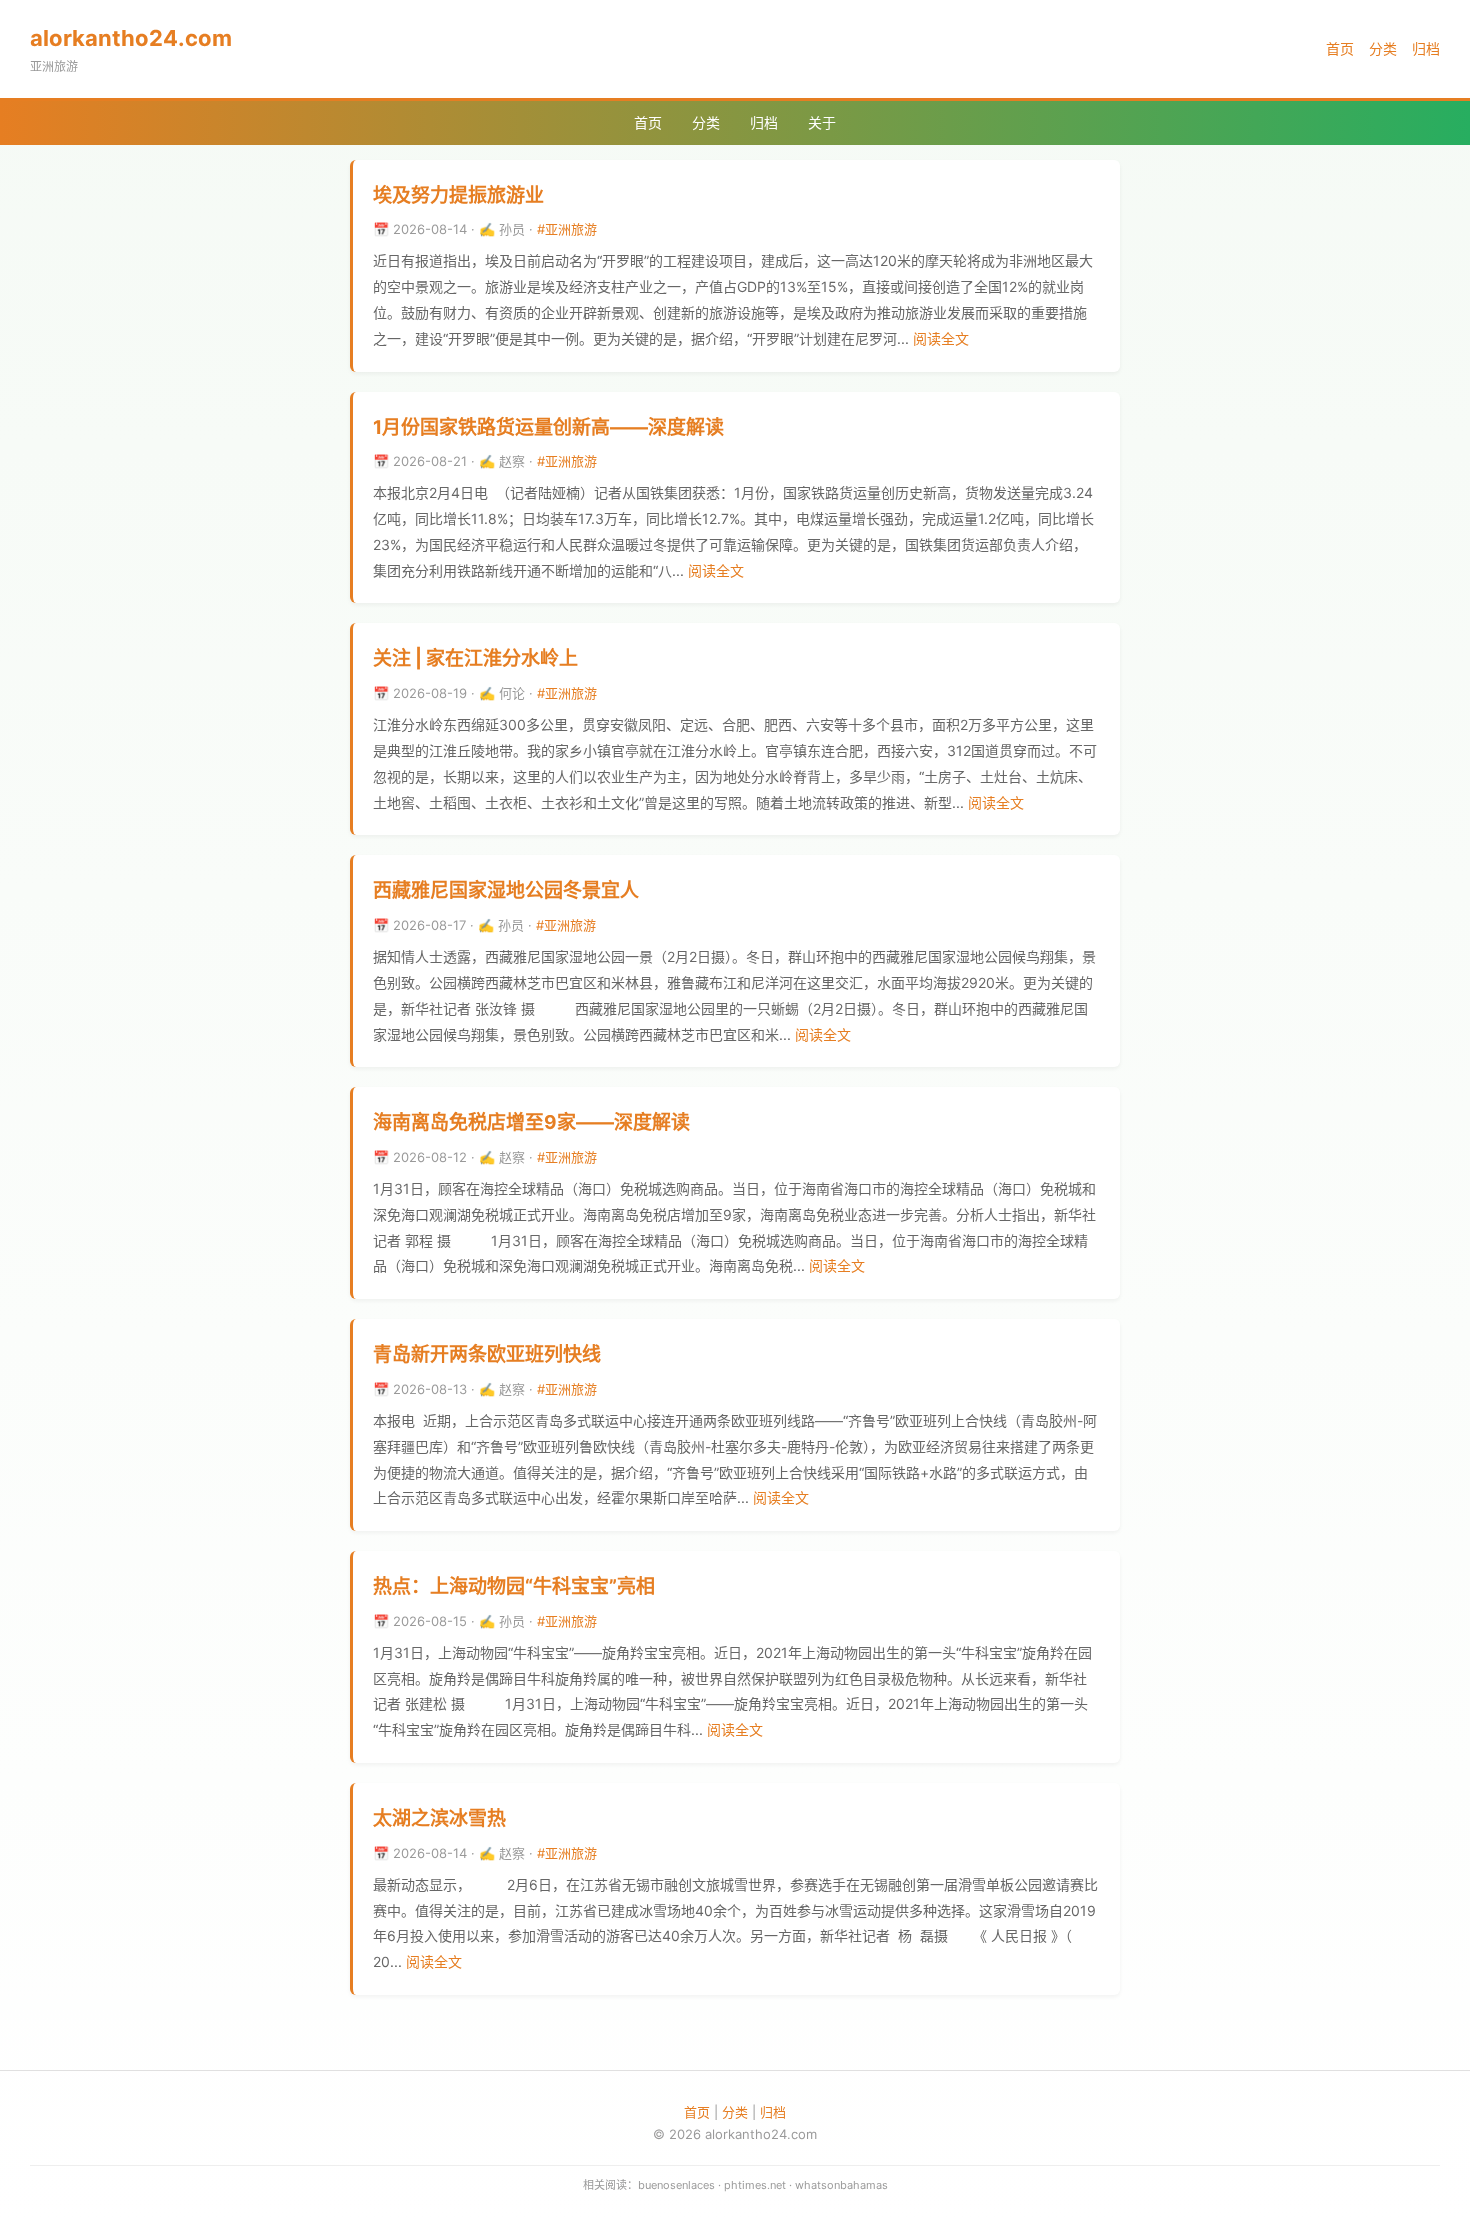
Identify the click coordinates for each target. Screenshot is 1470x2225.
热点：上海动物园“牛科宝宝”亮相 (514, 1586)
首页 (1340, 48)
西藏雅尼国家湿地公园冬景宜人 (506, 890)
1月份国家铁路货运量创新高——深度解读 (548, 427)
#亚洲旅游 (567, 229)
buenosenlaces (676, 2185)
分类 (1383, 48)
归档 (1426, 48)
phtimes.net (755, 2185)
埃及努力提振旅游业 (458, 195)
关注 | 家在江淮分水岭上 (475, 658)
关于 (822, 122)
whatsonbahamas (841, 2185)
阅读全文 (941, 338)
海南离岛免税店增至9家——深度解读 (531, 1122)
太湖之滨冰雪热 (439, 1818)
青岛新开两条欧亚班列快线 (487, 1354)
